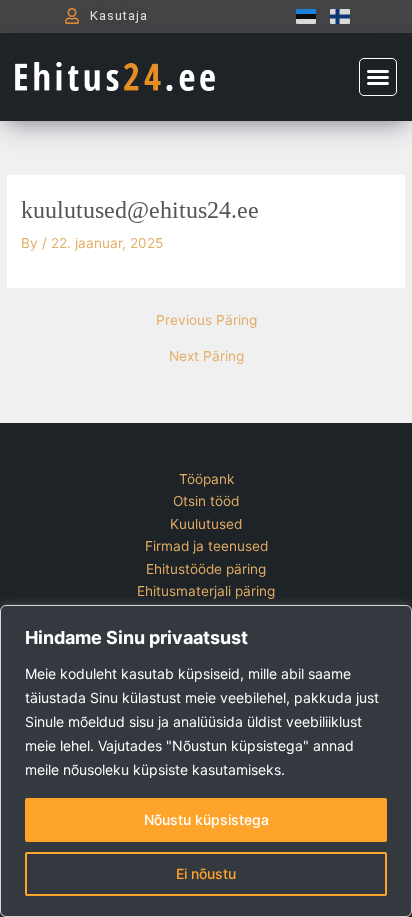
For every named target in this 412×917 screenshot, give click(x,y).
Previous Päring (206, 321)
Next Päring (206, 357)
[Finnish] (335, 16)
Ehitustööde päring (206, 569)
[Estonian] (301, 16)
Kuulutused (206, 524)
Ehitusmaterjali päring (206, 591)
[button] (378, 77)
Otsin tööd (206, 501)
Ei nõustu (206, 873)
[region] (206, 761)
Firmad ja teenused (206, 546)
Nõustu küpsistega (206, 819)
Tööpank (206, 479)
